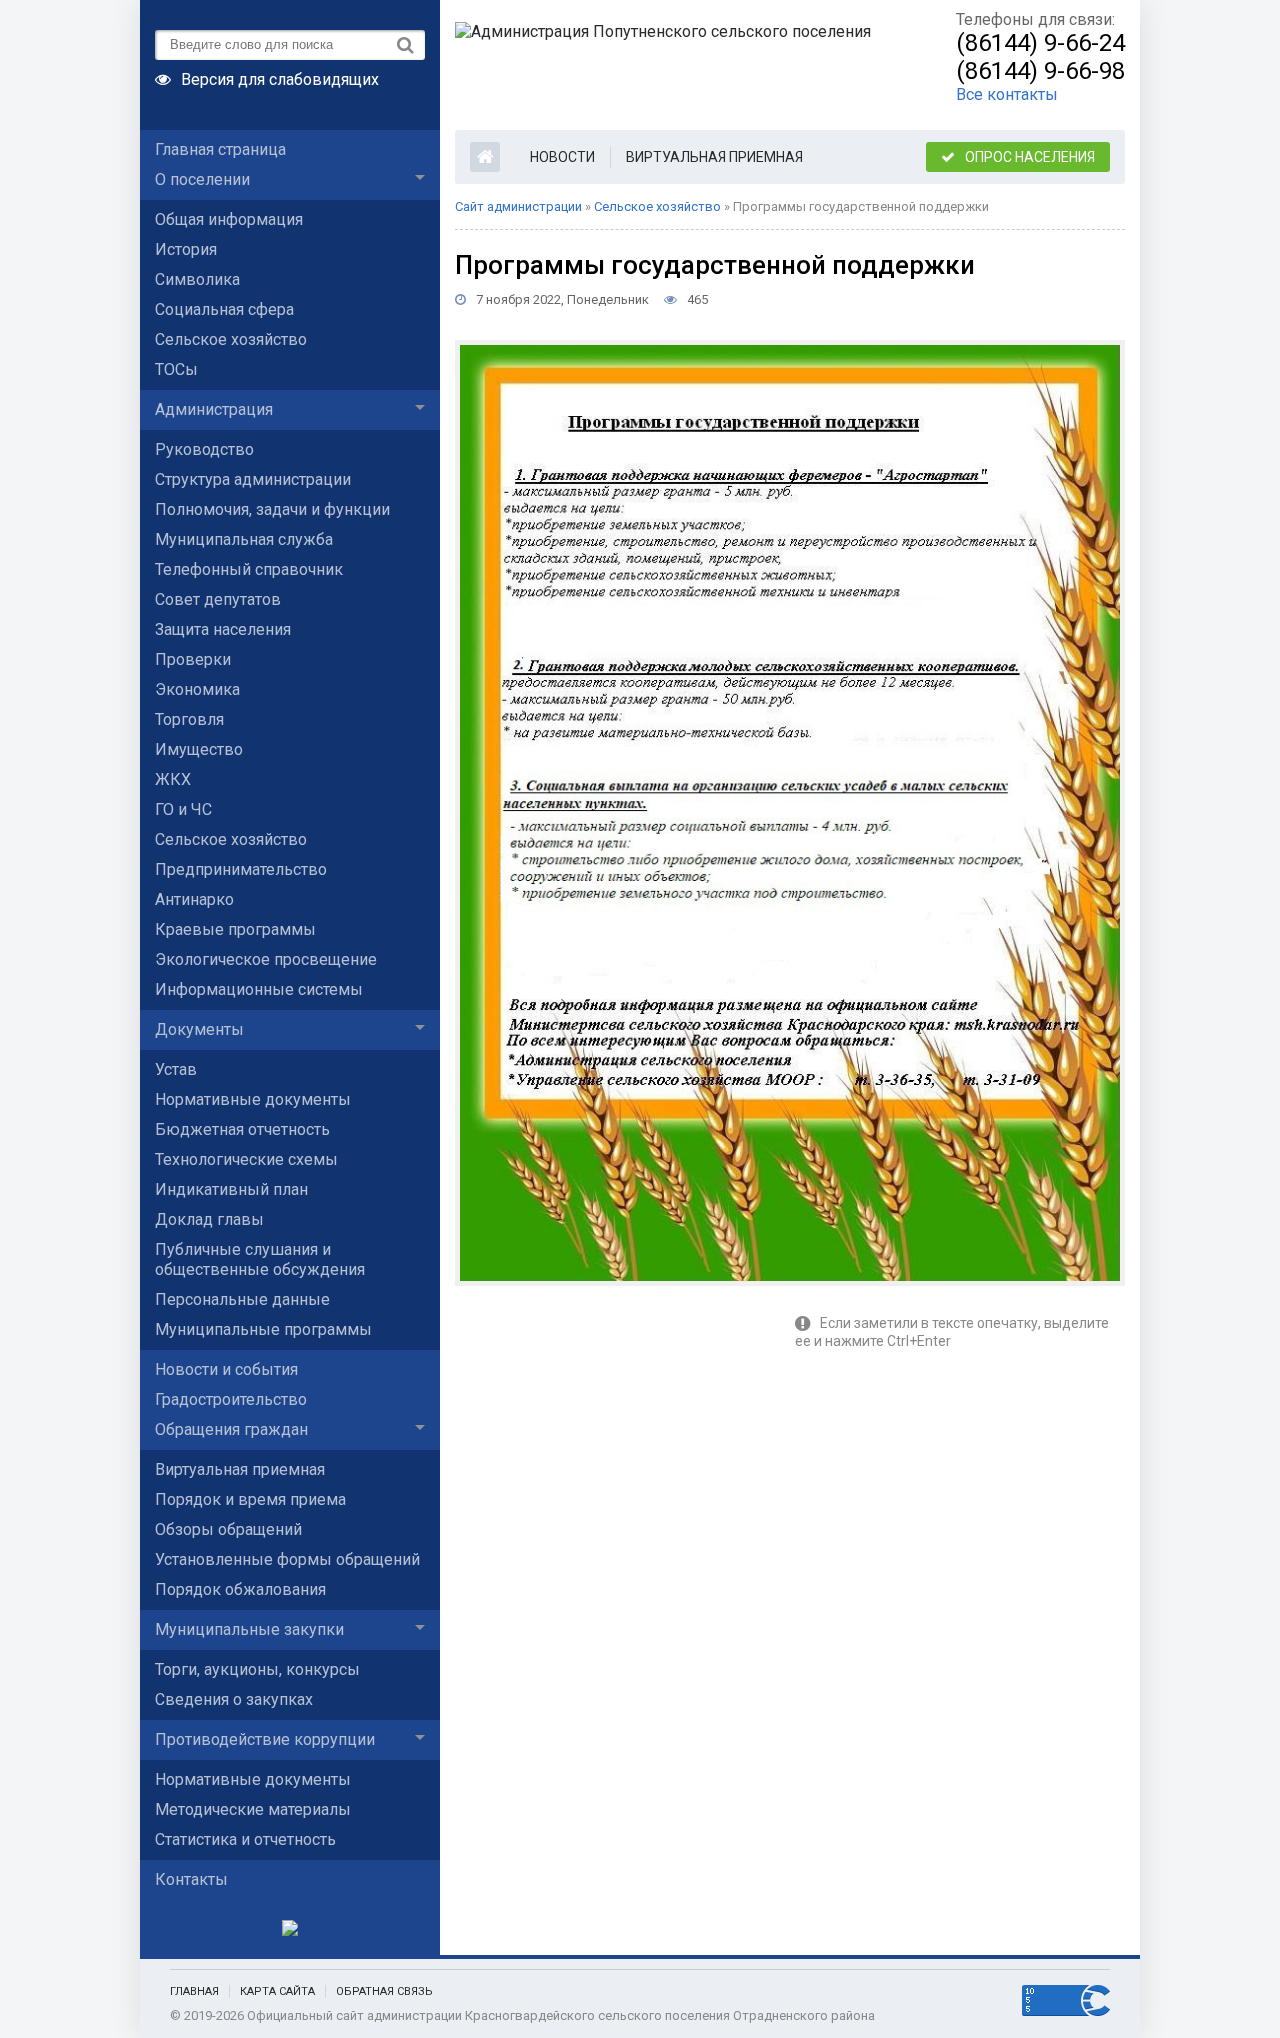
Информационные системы (259, 989)
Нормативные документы (253, 1099)
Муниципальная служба (244, 539)
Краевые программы (235, 929)
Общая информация (229, 219)
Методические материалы (253, 1809)
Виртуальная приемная (240, 1469)
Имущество (199, 749)
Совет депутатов (218, 599)
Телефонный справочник (249, 569)
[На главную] (665, 65)
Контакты (191, 1879)
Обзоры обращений (228, 1529)
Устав (176, 1069)
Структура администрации (253, 479)
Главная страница (220, 149)
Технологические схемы (246, 1159)
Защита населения (223, 629)
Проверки (193, 659)
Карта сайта (277, 1991)
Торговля (189, 719)
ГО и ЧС (183, 809)
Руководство (204, 449)
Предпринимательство (241, 869)
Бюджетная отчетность (242, 1129)
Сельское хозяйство (231, 339)
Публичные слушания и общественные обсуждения (260, 1259)
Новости (562, 157)
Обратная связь (384, 1991)
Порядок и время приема (250, 1499)
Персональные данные (242, 1299)
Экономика (197, 689)
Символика (197, 279)
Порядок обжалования (240, 1589)
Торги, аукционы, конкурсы (257, 1669)
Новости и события (226, 1369)
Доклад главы (209, 1219)
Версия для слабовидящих (280, 78)
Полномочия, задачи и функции (272, 509)
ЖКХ (173, 779)
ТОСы (176, 369)
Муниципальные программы (263, 1329)
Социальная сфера (224, 309)
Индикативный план (231, 1189)
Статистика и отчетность (245, 1839)
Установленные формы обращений (287, 1559)
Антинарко (194, 899)
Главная (194, 1991)
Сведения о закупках (234, 1699)
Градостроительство (231, 1399)
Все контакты (1007, 94)
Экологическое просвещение (266, 959)
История (186, 249)
